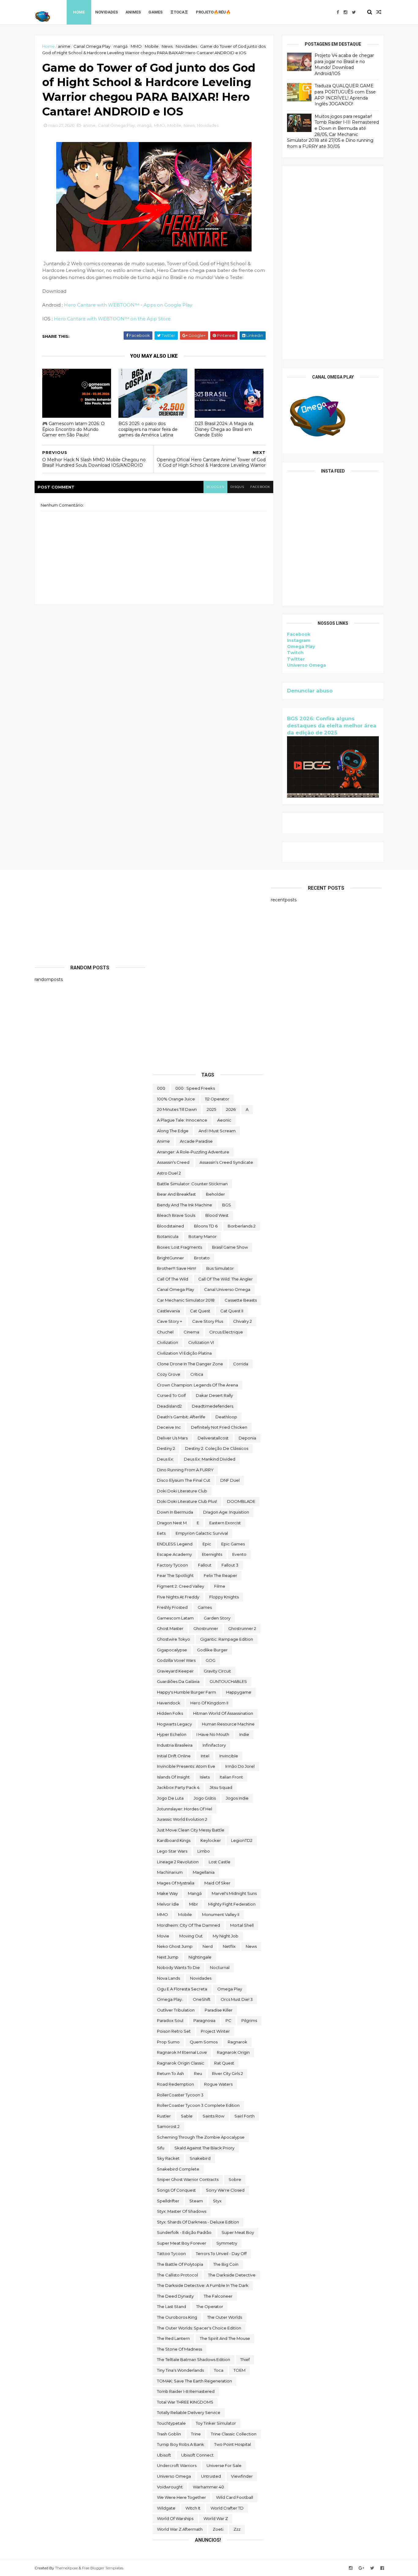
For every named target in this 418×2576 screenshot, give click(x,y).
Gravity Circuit (217, 1671)
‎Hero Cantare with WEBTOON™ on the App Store (112, 319)
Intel (205, 1756)
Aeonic (224, 1120)
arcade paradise (196, 1141)
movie (163, 1936)
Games (155, 12)
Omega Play (301, 647)
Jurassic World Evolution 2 (182, 1819)
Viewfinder (242, 2476)
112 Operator (217, 1099)
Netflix (229, 1946)
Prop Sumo (168, 2042)
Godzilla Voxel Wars (176, 1660)
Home (79, 12)
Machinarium (170, 1872)
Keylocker (211, 1840)
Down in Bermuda (175, 1512)
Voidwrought (170, 2487)
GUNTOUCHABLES (228, 1681)
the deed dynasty (175, 2296)
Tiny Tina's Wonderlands (180, 2370)
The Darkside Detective (232, 2275)
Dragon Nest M (172, 1523)
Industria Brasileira (175, 1745)
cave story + (170, 1321)
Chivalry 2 (243, 1321)
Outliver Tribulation (176, 2010)
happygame (239, 1692)
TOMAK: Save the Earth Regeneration (194, 2381)
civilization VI (201, 1342)
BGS (227, 1205)
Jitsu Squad (221, 1787)
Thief (245, 2359)
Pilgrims (249, 2020)
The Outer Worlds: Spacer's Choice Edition (199, 2328)
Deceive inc (169, 1427)
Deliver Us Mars (172, 1438)
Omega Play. (170, 1999)
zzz (237, 2529)
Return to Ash (170, 2073)
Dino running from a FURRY (185, 1470)
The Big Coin (226, 2264)
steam (196, 2201)
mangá (121, 46)
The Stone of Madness (179, 2349)
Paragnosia (204, 2020)
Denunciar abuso (310, 691)
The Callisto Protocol (177, 2275)
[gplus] (361, 2568)
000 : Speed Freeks (195, 1088)
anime (64, 46)
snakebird (200, 2158)
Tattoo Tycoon (171, 2254)
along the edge (173, 1131)
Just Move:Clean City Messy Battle (191, 1830)
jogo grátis (205, 1798)
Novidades (106, 12)
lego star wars (172, 1851)
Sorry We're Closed (225, 2190)
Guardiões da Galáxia (178, 1681)
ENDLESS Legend (175, 1544)
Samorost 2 (168, 2126)
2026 (231, 1109)
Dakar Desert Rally (214, 1395)
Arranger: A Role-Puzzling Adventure (193, 1152)
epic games (233, 1544)
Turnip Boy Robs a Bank (181, 2444)
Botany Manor (203, 1236)
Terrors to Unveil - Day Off (221, 2254)
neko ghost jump (175, 1946)
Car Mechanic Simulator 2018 (186, 1300)
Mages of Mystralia (176, 1883)
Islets (205, 1777)
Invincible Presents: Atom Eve (186, 1766)
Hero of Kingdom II (209, 1703)
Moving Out (191, 1936)
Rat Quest (224, 2063)
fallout (205, 1565)
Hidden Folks (170, 1713)
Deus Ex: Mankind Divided (210, 1459)
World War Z (216, 2518)
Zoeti (218, 2529)
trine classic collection (234, 2434)
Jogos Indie (237, 1798)
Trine (196, 2434)
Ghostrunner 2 (242, 1628)
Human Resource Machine (228, 1724)
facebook (260, 487)
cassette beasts (241, 1300)
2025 (211, 1109)
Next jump (168, 1957)
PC (228, 2020)
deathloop (226, 1417)
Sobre (235, 2179)
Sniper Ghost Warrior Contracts (188, 2179)
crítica (197, 1374)
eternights (212, 1554)
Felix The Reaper (220, 1575)
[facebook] (338, 12)
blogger (215, 487)
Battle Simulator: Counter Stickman (192, 1184)
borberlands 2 (242, 1226)
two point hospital (233, 2444)
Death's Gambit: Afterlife (181, 1417)
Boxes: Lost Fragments (179, 1247)
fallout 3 (230, 1565)
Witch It (193, 2508)
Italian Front (231, 1777)
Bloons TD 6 (206, 1226)
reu (198, 2073)
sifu (161, 2148)
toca (219, 2370)
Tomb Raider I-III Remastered (186, 2391)
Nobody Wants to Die (178, 1967)
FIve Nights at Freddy (178, 1597)
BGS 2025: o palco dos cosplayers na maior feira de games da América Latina (148, 429)
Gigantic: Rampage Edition (227, 1639)
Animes (133, 12)
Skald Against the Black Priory (204, 2148)
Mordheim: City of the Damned (188, 1925)
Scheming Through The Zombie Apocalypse (201, 2137)
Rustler (164, 2116)
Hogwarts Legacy (174, 1724)
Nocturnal (220, 1967)
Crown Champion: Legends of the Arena (198, 1385)
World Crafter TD (227, 2508)
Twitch (295, 653)
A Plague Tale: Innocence (182, 1120)
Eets (161, 1533)
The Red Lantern (173, 2338)
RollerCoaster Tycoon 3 (180, 2095)
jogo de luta (170, 1798)
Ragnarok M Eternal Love (182, 2052)
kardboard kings (174, 1840)
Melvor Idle (168, 1904)
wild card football (235, 2497)
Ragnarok (237, 2042)
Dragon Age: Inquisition (226, 1512)
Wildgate (166, 2508)
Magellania (204, 1872)
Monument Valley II (221, 1914)
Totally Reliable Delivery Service (189, 2412)
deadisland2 (169, 1406)
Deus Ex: (165, 1459)
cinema (191, 1332)
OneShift (202, 1999)
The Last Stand (172, 2306)
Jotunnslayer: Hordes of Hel (185, 1809)
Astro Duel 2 (169, 1173)
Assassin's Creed (173, 1162)
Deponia (247, 1438)
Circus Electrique (226, 1332)
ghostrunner (206, 1628)
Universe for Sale (224, 2465)
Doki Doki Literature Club (182, 1491)
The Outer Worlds (225, 2317)
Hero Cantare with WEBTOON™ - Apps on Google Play (128, 305)
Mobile (152, 46)
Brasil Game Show (230, 1247)
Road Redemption (175, 2084)
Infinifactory (214, 1745)
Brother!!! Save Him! (177, 1268)
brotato (202, 1258)
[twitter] (354, 12)
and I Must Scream (217, 1131)
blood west (217, 1215)
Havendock (169, 1703)
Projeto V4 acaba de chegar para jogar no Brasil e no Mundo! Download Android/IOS (344, 64)
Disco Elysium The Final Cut (184, 1480)
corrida (241, 1364)
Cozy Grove (169, 1374)
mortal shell (242, 1925)
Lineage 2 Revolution (178, 1862)
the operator (210, 2306)
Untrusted (211, 2476)
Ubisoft (164, 2455)
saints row (213, 2116)
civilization (168, 1342)
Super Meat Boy (238, 2232)
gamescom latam (175, 1618)
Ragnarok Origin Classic (181, 2063)
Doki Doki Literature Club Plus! (187, 1501)
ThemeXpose (66, 2568)
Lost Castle (220, 1862)
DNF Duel (230, 1480)
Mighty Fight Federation (232, 1904)
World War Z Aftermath (180, 2529)
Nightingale (200, 1957)
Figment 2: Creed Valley (181, 1586)
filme (220, 1586)
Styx (217, 2201)
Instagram (299, 640)
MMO (136, 46)
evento (239, 1554)
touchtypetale (171, 2423)
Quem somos (204, 2042)
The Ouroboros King (177, 2317)
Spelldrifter (168, 2201)
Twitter (296, 659)
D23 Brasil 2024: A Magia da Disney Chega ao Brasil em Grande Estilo (224, 429)
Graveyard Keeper (175, 1671)
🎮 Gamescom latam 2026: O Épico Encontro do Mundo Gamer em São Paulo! (73, 429)
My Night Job (226, 1936)
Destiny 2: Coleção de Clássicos (217, 1448)
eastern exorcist (225, 1523)
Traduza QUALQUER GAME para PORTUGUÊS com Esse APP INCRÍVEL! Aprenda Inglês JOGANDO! (345, 95)
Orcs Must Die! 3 (237, 1999)
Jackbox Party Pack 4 (178, 1787)
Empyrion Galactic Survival (202, 1533)
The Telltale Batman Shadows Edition (194, 2359)
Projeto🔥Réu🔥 (213, 12)
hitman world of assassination (223, 1713)
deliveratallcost (213, 1438)
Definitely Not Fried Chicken (219, 1427)
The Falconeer (218, 2296)
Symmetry (227, 2243)
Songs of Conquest (176, 2190)
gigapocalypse (172, 1650)
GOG (211, 1660)
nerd (208, 1946)
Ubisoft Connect (197, 2455)
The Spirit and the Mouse (225, 2338)
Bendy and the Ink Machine (185, 1205)
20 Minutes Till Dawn (177, 1109)
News (167, 46)
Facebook (299, 634)
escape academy (174, 1554)
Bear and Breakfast (176, 1194)
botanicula (168, 1236)
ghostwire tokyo (174, 1639)
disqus (237, 487)
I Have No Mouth (213, 1734)
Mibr (194, 1904)
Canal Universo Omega (227, 1289)
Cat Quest (200, 1311)
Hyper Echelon (172, 1734)
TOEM (239, 2370)
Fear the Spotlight (175, 1575)
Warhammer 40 (208, 2487)
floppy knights (224, 1597)
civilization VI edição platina (184, 1353)
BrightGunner (170, 1258)
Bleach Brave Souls (176, 1215)
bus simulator (220, 1268)
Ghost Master (170, 1628)
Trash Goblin (169, 2434)
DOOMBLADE (241, 1501)
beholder (215, 1194)
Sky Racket (168, 2158)
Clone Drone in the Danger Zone (190, 1364)
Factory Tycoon (172, 1565)
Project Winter (215, 2031)
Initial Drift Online (174, 1756)
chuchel (165, 1332)
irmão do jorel (240, 1766)
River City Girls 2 (228, 2073)
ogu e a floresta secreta (182, 1989)
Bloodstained (170, 1226)
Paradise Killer (219, 2010)
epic (207, 1544)
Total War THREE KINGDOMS (185, 2402)
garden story (217, 1618)
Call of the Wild (173, 1279)
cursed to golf (171, 1395)
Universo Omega (306, 665)
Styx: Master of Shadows (182, 2211)
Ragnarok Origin (233, 2052)
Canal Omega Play (92, 46)
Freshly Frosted (172, 1607)
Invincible (229, 1756)
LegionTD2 (242, 1840)
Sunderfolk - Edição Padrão (184, 2232)
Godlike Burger (212, 1650)
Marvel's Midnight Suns (234, 1893)
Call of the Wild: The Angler (226, 1279)
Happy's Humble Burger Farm (187, 1692)
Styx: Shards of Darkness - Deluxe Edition (198, 2222)
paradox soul (170, 2020)
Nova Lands (168, 1978)
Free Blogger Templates (103, 2568)
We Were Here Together (181, 2497)
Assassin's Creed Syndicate (226, 1162)
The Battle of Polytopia (180, 2264)
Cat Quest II (232, 1311)
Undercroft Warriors (177, 2465)
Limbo (204, 1851)
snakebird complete (178, 2169)
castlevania (168, 1311)
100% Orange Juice (176, 1099)
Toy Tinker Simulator (216, 2423)
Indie (244, 1734)
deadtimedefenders (213, 1406)
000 (161, 1088)
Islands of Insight (173, 1777)
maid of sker (217, 1883)
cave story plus (208, 1321)
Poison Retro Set (174, 2031)
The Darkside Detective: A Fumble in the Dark (203, 2285)
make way (167, 1893)
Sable (187, 2116)
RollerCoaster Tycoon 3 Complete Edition (198, 2105)
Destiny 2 (166, 1448)
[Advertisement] (333, 263)
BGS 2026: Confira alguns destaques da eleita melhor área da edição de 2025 (332, 726)
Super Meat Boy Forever (182, 2243)
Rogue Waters (218, 2084)
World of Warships (175, 2518)
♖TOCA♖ (179, 12)
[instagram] (345, 12)
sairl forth (244, 2116)
